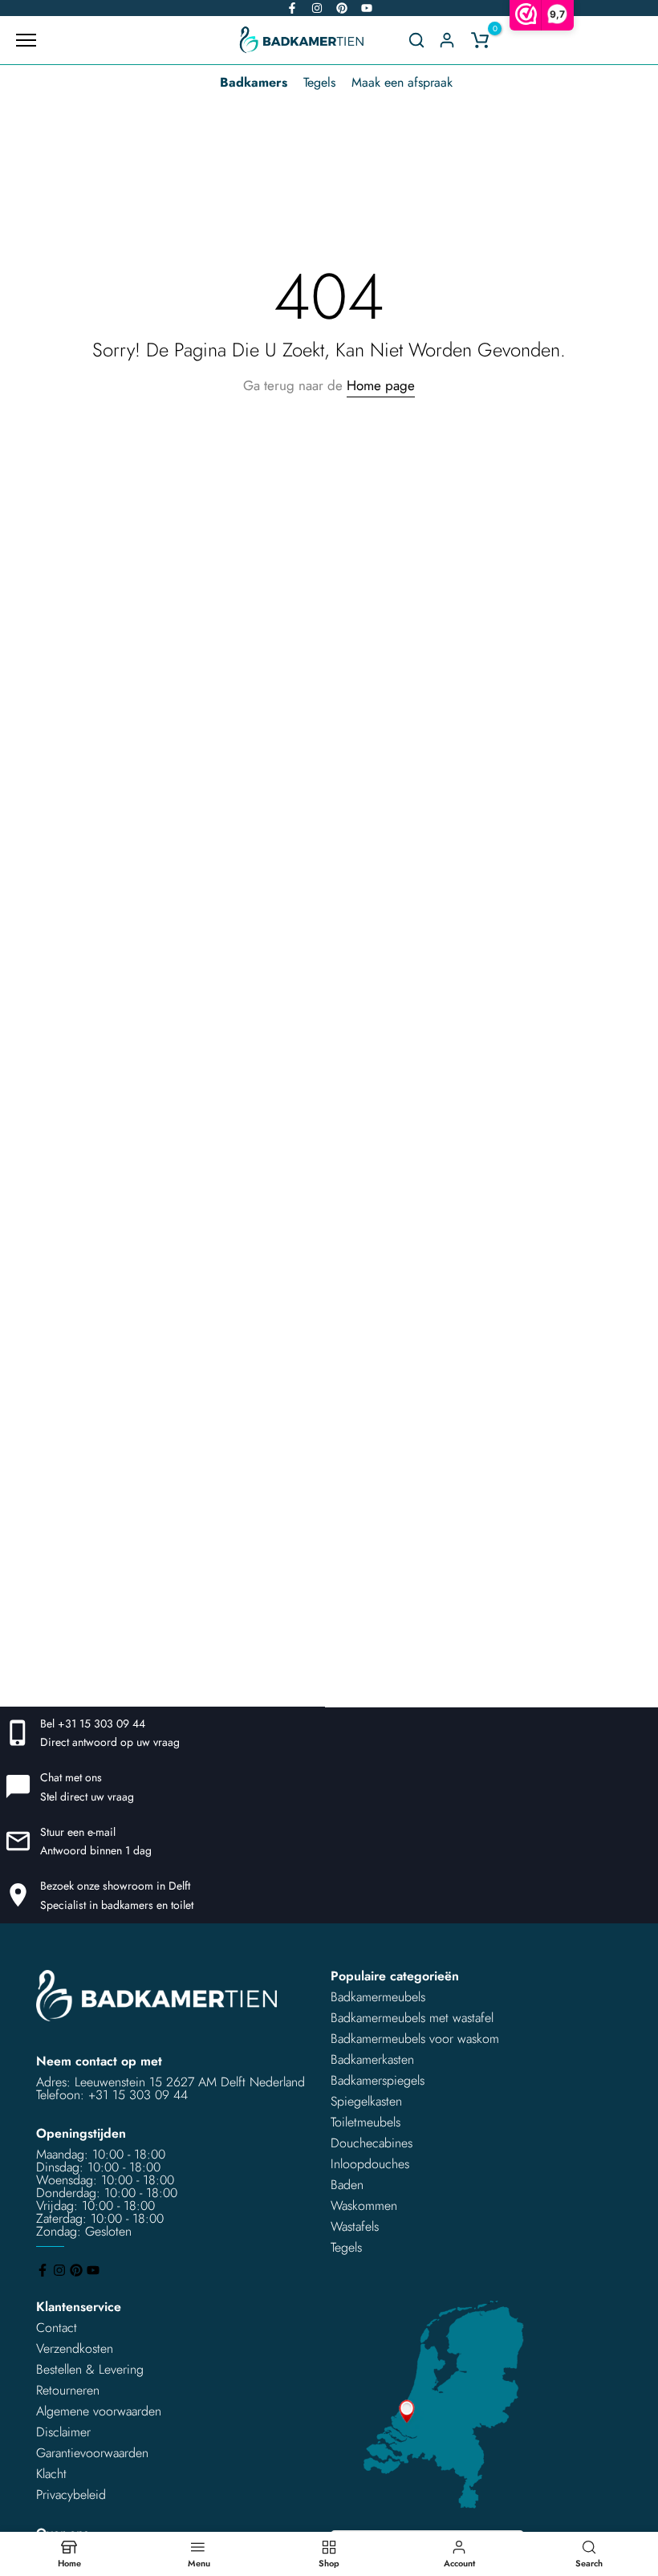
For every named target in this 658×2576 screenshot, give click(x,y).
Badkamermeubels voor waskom (415, 2039)
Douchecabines (372, 2143)
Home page (381, 385)
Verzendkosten (75, 2348)
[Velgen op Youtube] (367, 8)
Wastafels (355, 2226)
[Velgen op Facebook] (292, 8)
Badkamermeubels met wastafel (412, 2018)
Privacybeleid (71, 2495)
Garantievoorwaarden (92, 2453)
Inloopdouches (370, 2164)
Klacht (51, 2474)
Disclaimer (63, 2432)
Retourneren (68, 2390)
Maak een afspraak (402, 82)
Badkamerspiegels (378, 2080)
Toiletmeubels (366, 2122)
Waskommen (364, 2206)
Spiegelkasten (366, 2101)
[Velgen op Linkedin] (342, 8)
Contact (57, 2328)
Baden (347, 2185)
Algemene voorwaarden (99, 2411)
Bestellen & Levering (90, 2369)
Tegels (319, 82)
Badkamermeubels (378, 1997)
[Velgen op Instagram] (317, 8)
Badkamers (254, 82)
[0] (480, 40)
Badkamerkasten (372, 2059)
